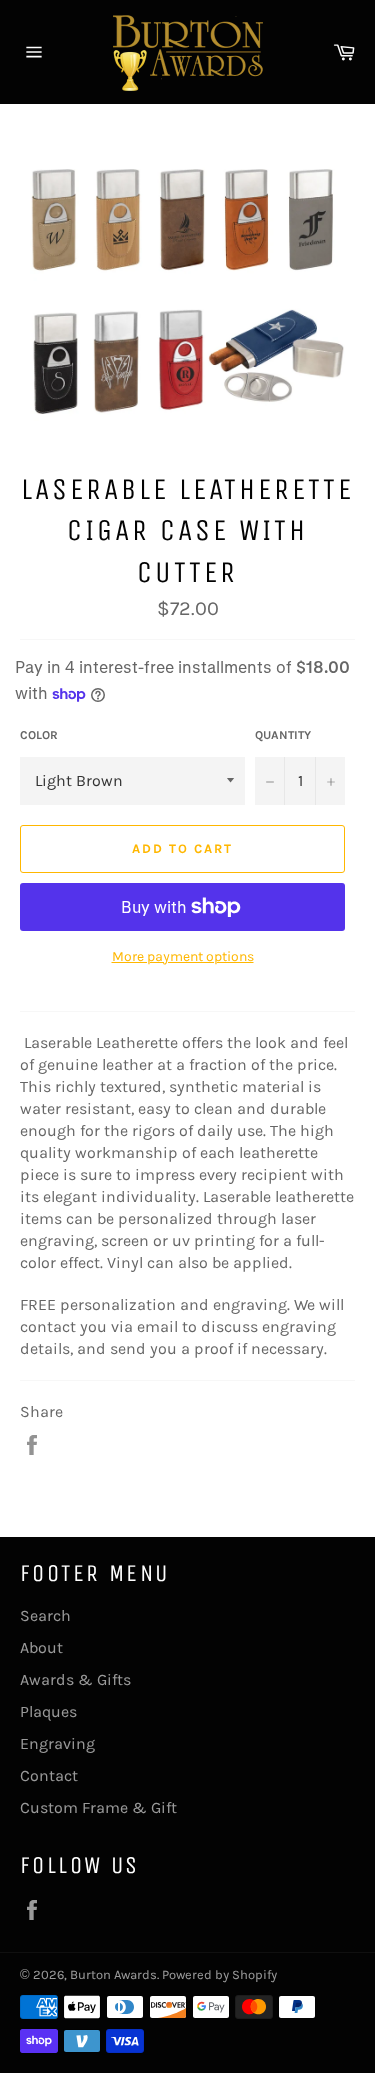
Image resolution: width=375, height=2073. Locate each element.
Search (45, 1615)
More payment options (183, 956)
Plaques (48, 1711)
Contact (49, 1775)
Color (39, 735)
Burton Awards (113, 1974)
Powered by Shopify (219, 1974)
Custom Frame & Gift (98, 1807)
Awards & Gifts (75, 1679)
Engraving (57, 1743)
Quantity (283, 735)
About (41, 1647)
